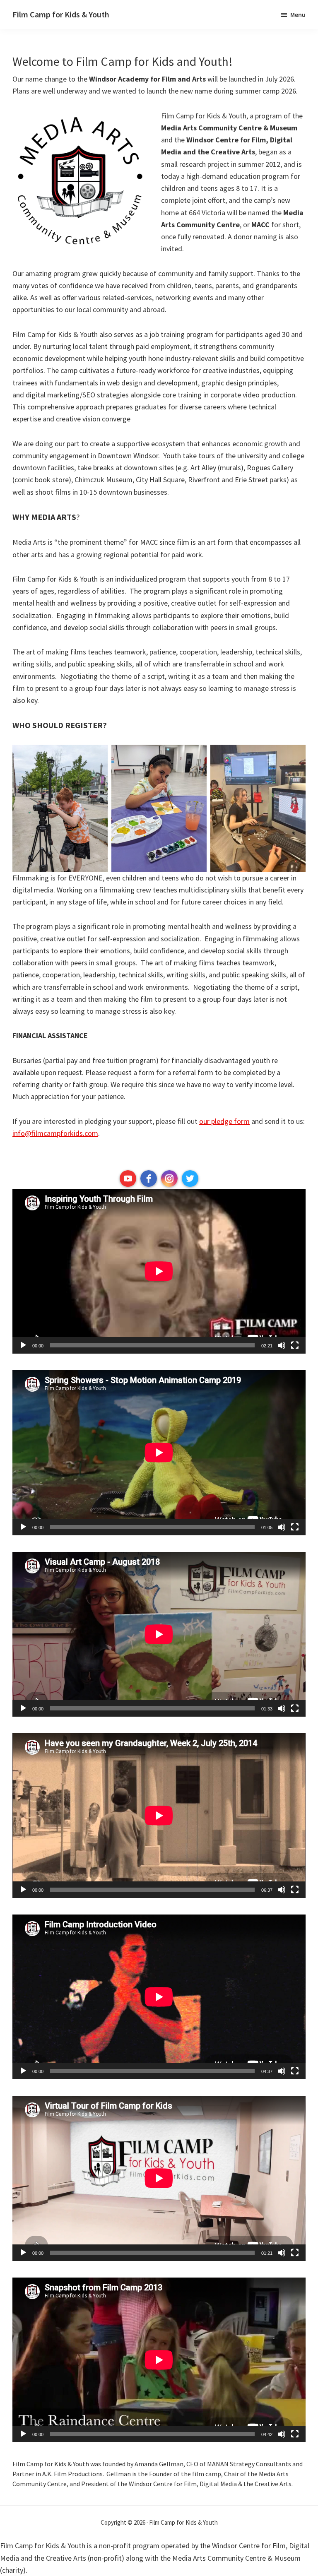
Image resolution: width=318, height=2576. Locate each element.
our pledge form (224, 1121)
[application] (159, 1271)
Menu (298, 14)
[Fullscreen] (295, 1345)
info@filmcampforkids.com (55, 1133)
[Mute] (282, 1345)
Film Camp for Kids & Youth (61, 14)
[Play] (23, 1345)
